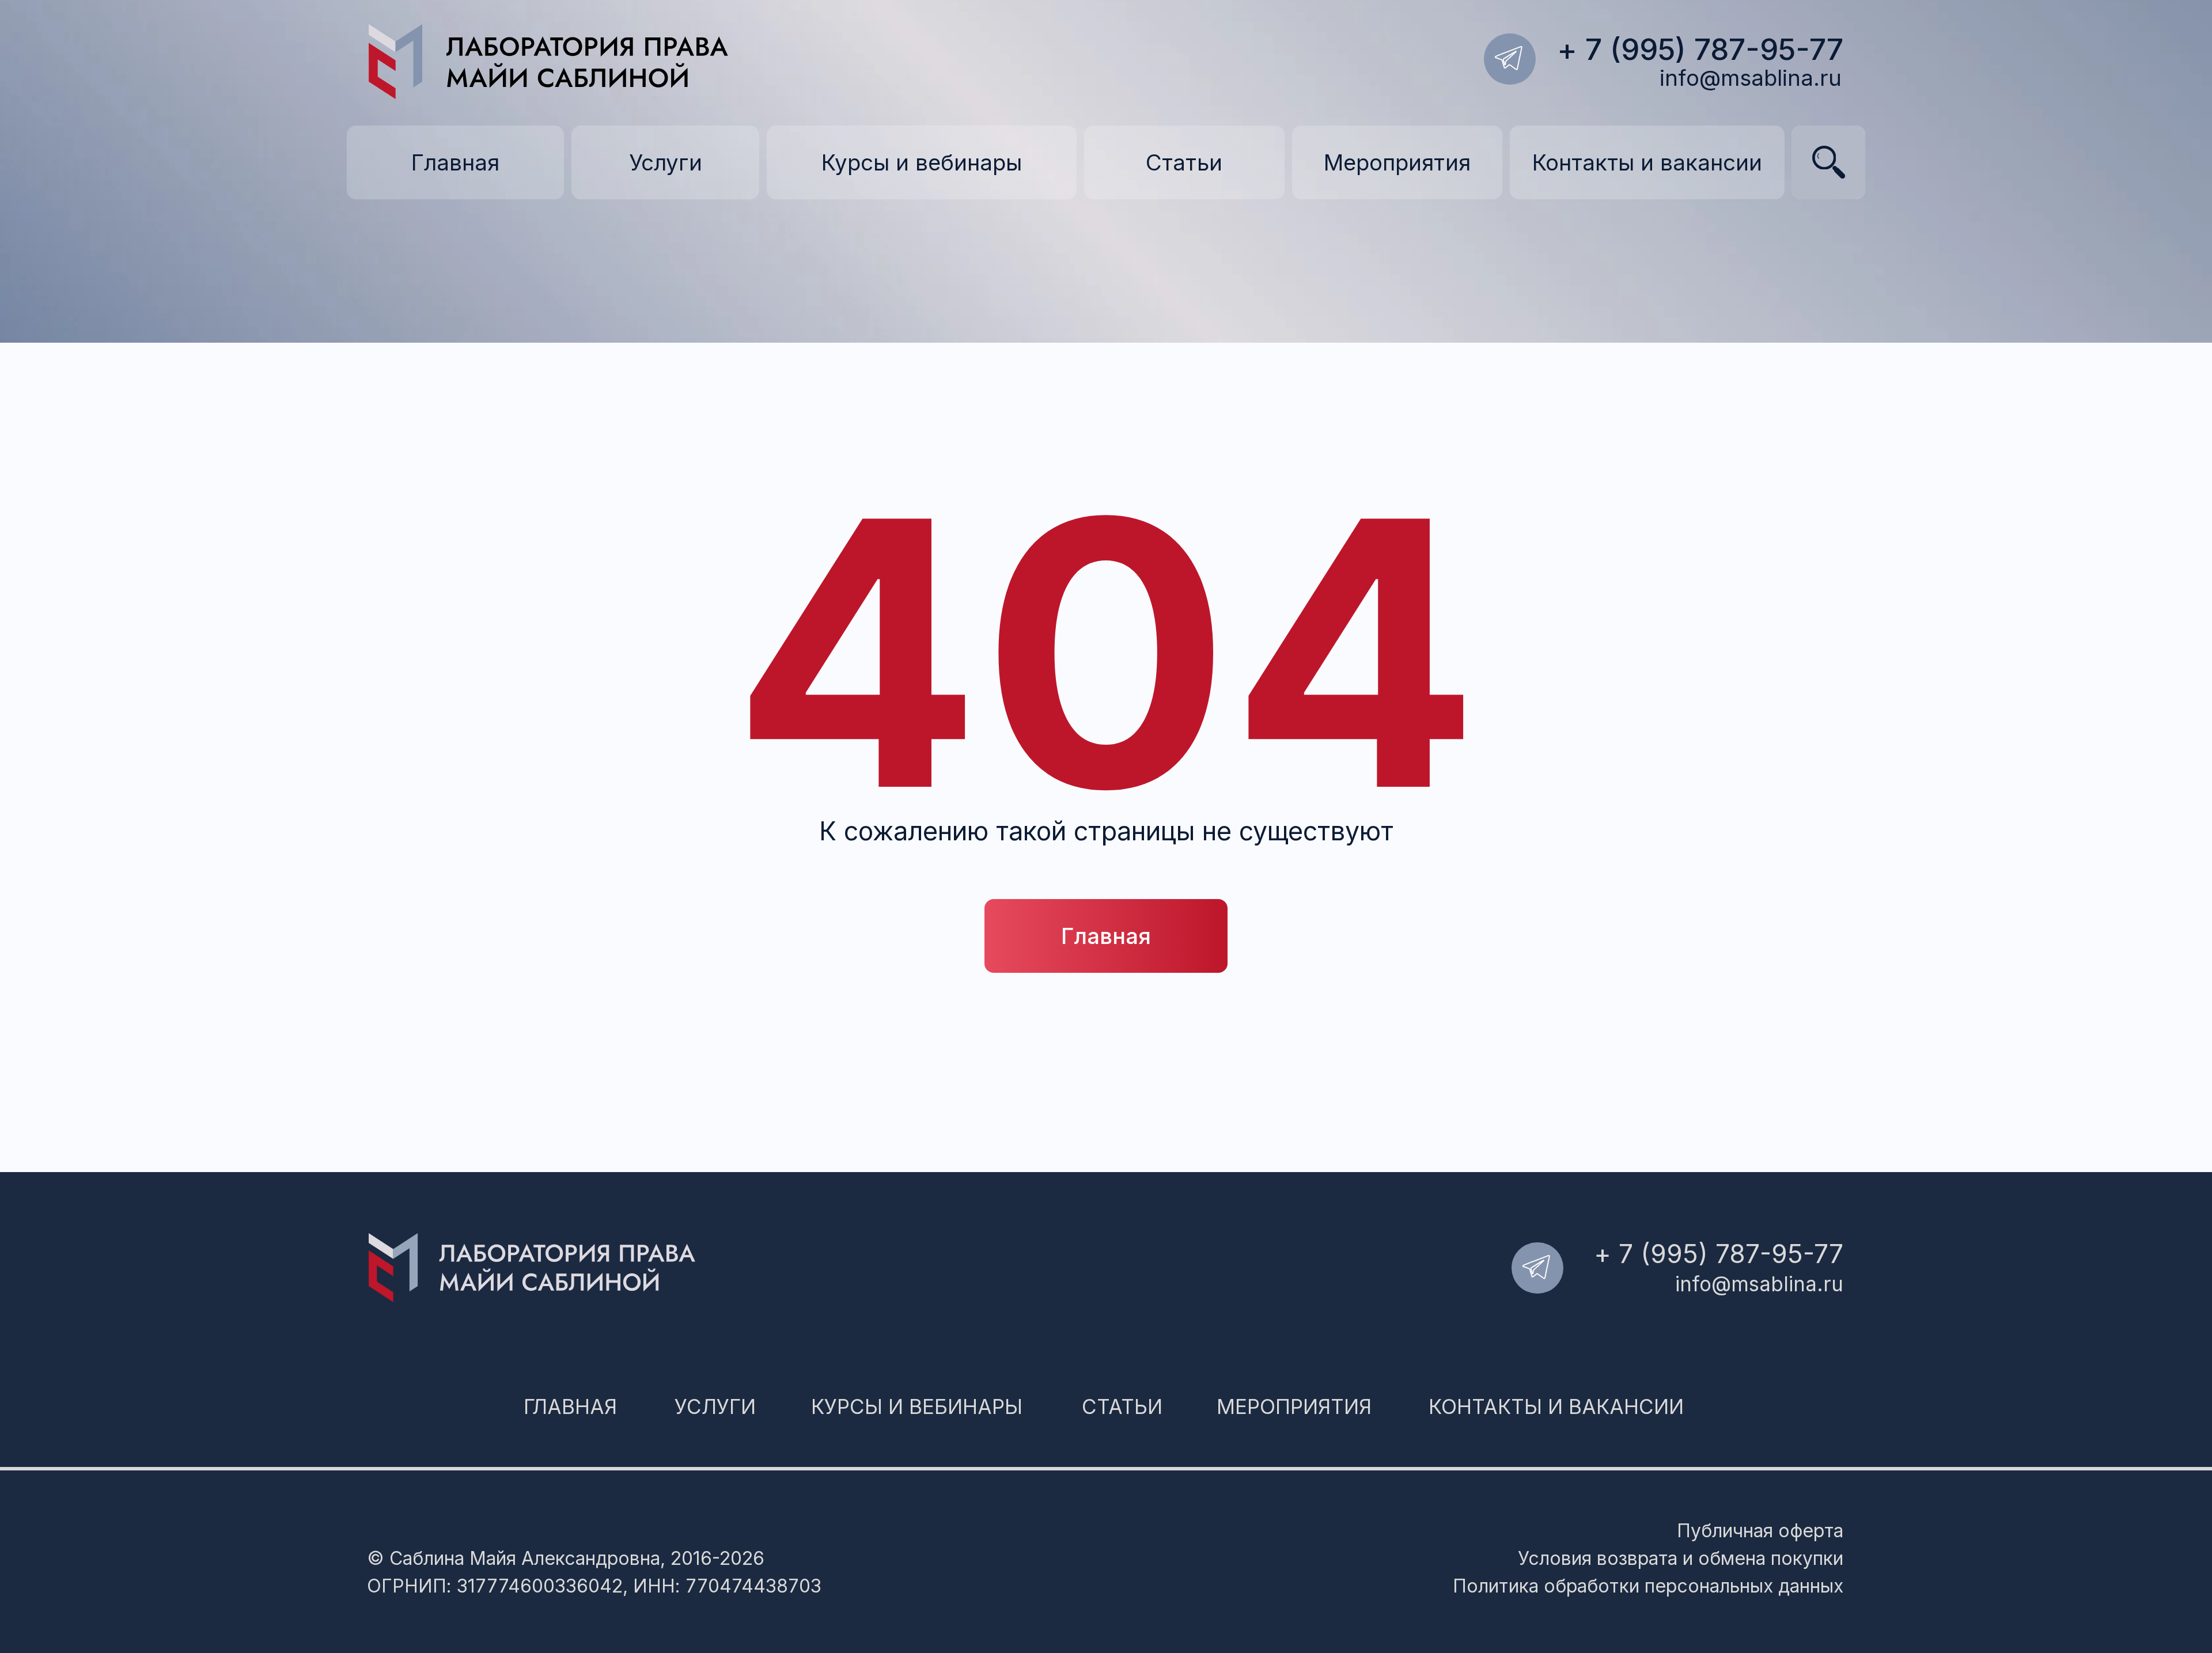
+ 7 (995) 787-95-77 (1700, 49)
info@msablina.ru (1751, 78)
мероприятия (1294, 1406)
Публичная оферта (1760, 1531)
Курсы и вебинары (917, 1406)
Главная (570, 1406)
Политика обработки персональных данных (1648, 1586)
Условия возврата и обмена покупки (1681, 1558)
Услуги (715, 1406)
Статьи (1122, 1406)
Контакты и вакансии (1556, 1406)
